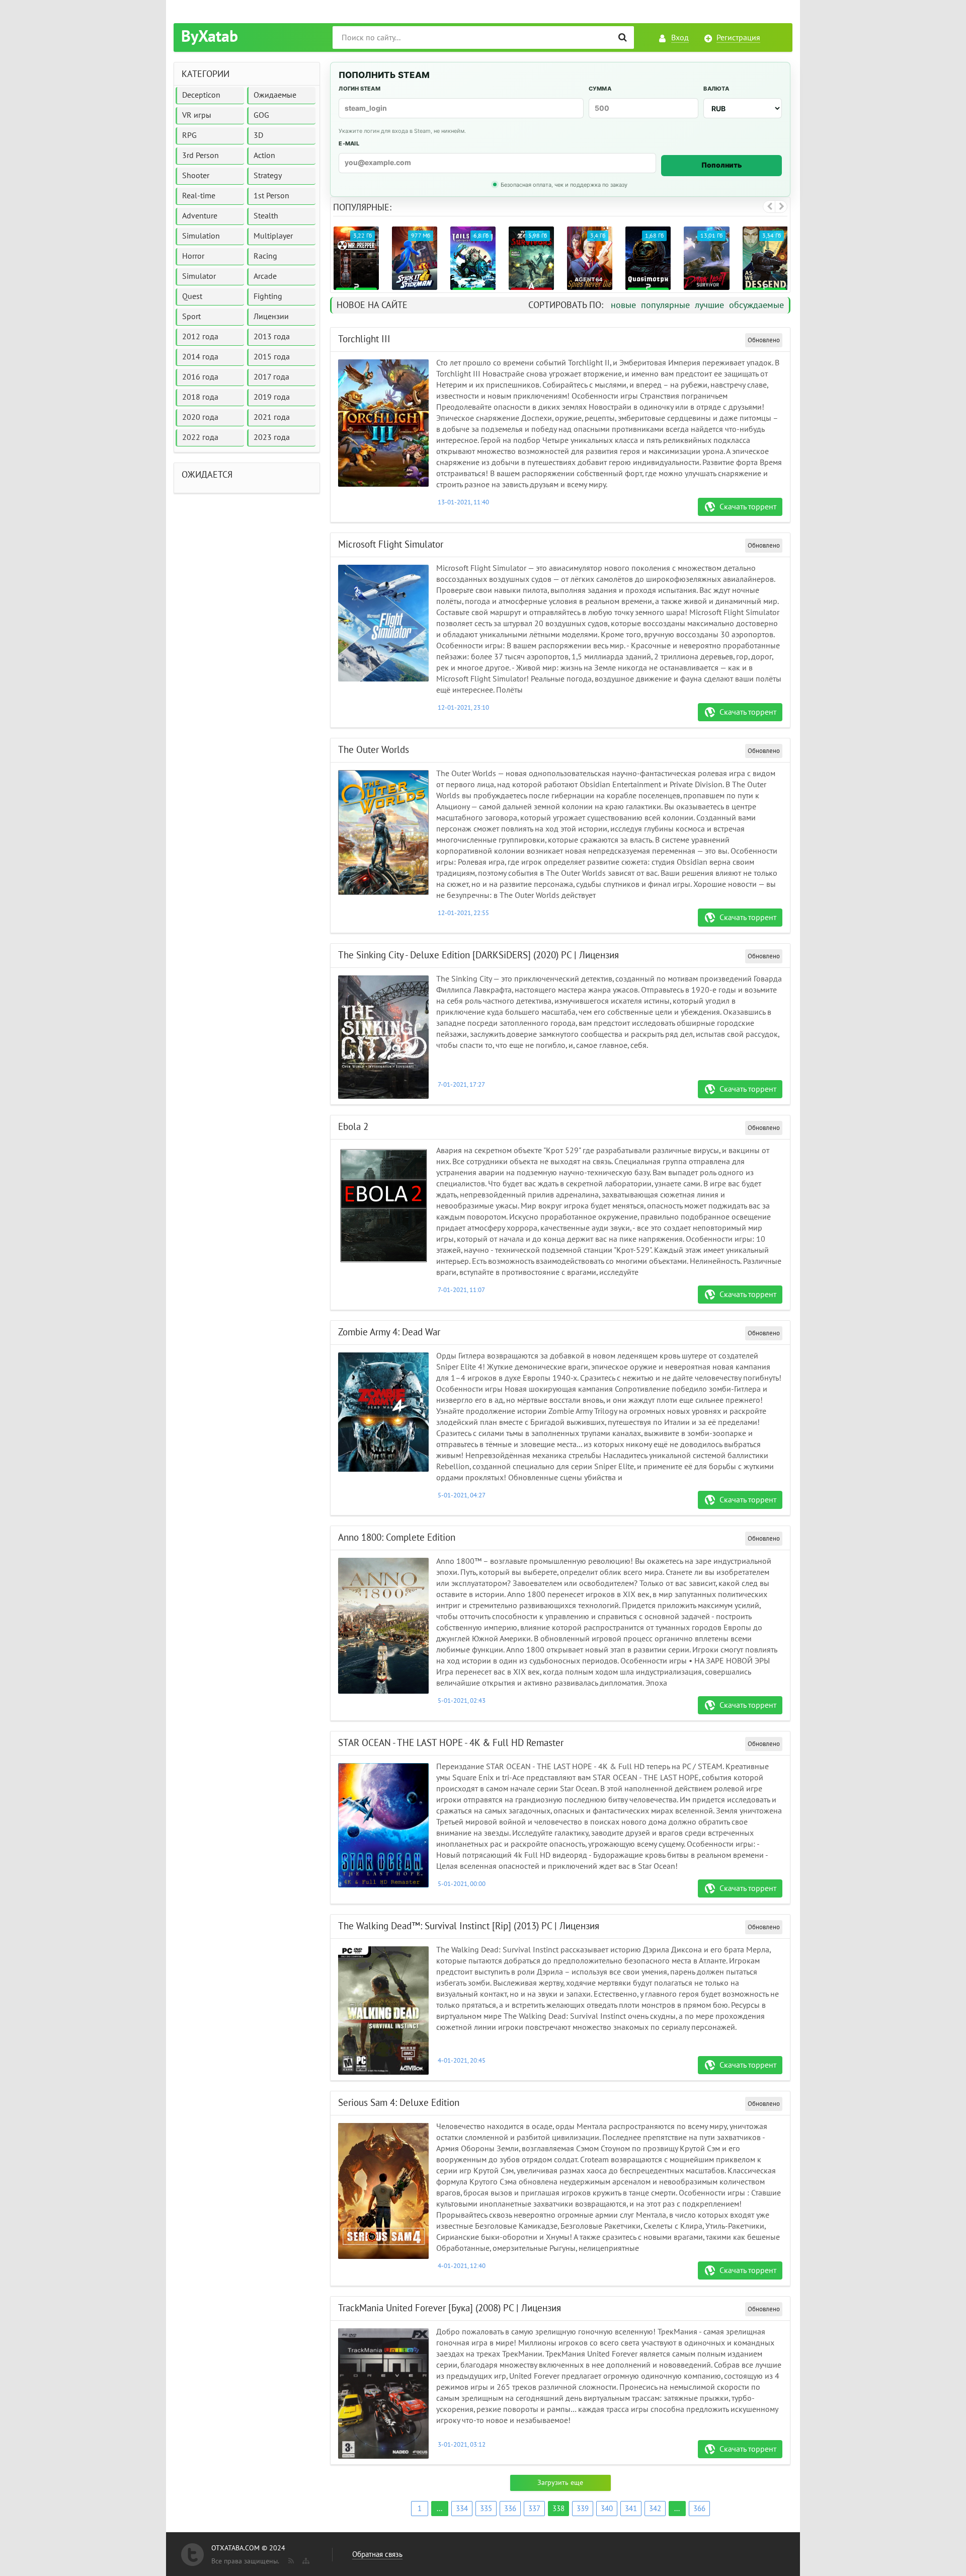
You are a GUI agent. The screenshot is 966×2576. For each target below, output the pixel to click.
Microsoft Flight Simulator (391, 545)
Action (264, 156)
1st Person (271, 196)
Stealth (266, 216)
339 (583, 2509)
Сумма (600, 89)
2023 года (272, 437)
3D (258, 135)
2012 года (200, 337)
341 (631, 2509)
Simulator (199, 276)
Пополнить (722, 165)
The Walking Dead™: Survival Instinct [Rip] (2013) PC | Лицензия (469, 1926)
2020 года (200, 417)
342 (655, 2509)
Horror (193, 256)
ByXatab (210, 37)
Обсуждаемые (756, 305)
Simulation (201, 236)
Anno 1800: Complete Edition (397, 1538)
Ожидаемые (275, 95)
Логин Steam (359, 89)
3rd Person (200, 156)
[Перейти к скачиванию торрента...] (383, 423)
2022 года (200, 437)
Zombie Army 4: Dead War (389, 1332)
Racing (265, 256)
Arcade (265, 276)
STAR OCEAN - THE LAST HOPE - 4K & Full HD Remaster (451, 1743)
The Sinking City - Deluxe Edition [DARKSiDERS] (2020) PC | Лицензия (478, 955)
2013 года (272, 337)
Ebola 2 (353, 1127)
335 (486, 2509)
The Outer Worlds (374, 750)
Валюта (716, 89)
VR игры (197, 115)
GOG (261, 115)
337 (534, 2509)
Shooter (196, 176)
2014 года (200, 357)
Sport (191, 317)
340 (607, 2509)
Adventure (200, 216)
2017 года (271, 377)
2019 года (272, 397)
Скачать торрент (748, 507)
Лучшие (709, 305)
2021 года (272, 417)
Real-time (199, 196)
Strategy (268, 176)
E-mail (349, 143)
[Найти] (623, 37)
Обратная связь (377, 2554)
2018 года (200, 397)
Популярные (665, 305)
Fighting (268, 296)
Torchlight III (364, 339)
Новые (623, 305)
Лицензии (271, 317)
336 (510, 2509)
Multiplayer (273, 236)
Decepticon (201, 95)
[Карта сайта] (305, 2559)
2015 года (272, 357)
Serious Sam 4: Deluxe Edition (399, 2103)
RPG (189, 135)
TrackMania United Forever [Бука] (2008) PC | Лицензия (450, 2308)
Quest (192, 296)
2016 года (200, 377)
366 (699, 2509)
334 (462, 2509)
